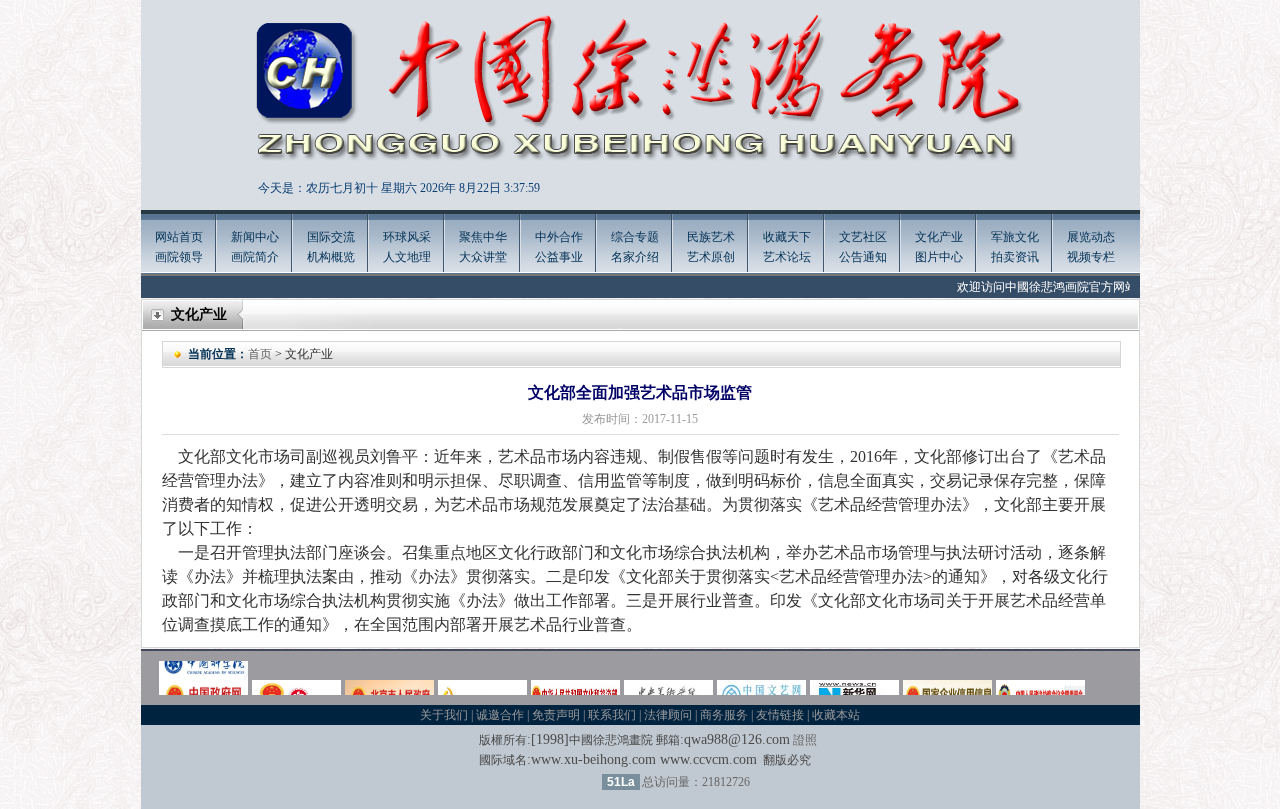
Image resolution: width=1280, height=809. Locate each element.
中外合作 (559, 237)
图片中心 (939, 257)
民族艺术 (711, 237)
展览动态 (1091, 237)
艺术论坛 (787, 257)
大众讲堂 (483, 257)
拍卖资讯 (1015, 257)
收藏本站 (836, 715)
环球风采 (407, 237)
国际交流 (331, 237)
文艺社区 (863, 237)
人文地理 (407, 257)
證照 (805, 740)
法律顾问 (668, 715)
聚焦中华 (483, 237)
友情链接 (780, 715)
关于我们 (444, 715)
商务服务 (724, 715)
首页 (260, 354)
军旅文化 (1015, 237)
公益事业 (559, 257)
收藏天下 (787, 237)
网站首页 (179, 237)
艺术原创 (711, 257)
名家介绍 (635, 257)
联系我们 (612, 715)
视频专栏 (1091, 257)
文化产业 (939, 237)
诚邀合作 (500, 715)
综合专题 (635, 237)
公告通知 (863, 257)
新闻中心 (255, 237)
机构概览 (331, 257)
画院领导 (179, 257)
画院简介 (255, 257)
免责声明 (556, 715)
